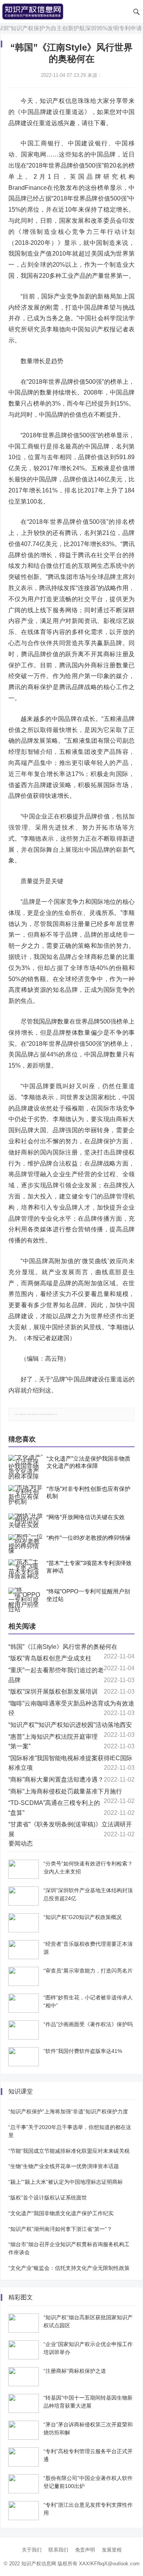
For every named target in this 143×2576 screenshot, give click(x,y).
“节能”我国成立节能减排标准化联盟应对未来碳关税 (69, 2151)
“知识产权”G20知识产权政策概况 (83, 1917)
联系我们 (58, 2550)
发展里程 (112, 2550)
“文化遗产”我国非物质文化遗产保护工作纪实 (61, 2213)
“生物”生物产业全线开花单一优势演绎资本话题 (64, 2166)
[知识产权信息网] (33, 11)
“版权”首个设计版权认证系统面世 (48, 2198)
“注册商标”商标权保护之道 (75, 2371)
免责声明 (85, 2550)
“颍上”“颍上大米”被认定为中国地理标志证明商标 (66, 2182)
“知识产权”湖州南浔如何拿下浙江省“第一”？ (60, 2229)
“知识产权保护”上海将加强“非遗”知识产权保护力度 (68, 2111)
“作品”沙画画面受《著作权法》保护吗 (88, 2024)
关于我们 (32, 2550)
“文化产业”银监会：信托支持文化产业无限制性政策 (69, 2268)
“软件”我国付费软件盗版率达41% (83, 2051)
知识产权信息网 (39, 2564)
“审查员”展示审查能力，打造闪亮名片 (88, 1971)
